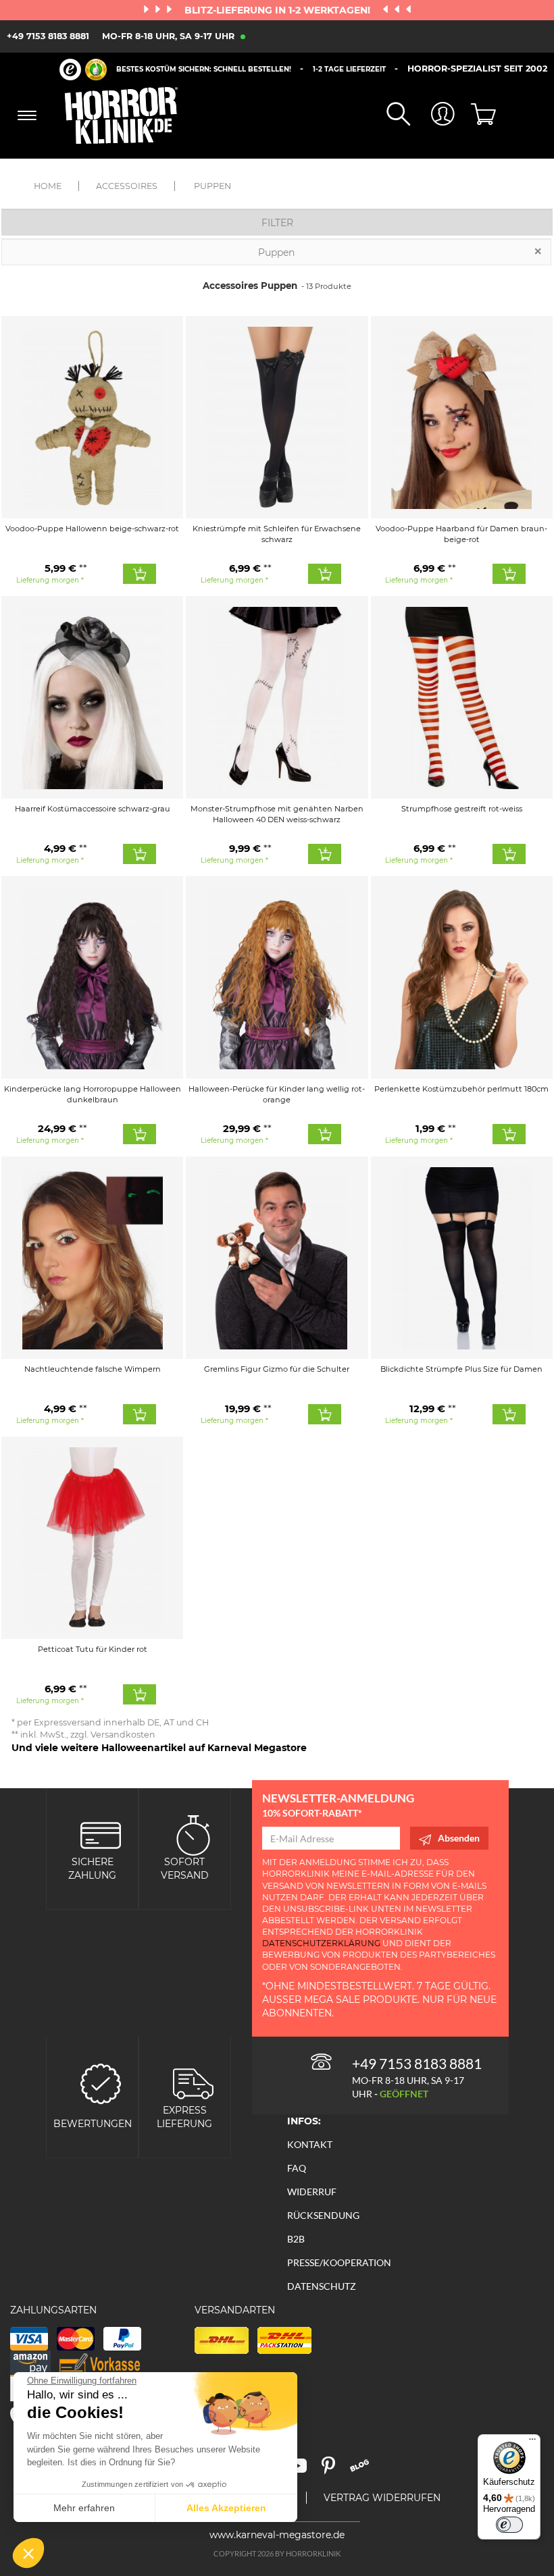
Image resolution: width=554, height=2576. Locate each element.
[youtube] (303, 2470)
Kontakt (310, 2144)
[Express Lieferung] (193, 2082)
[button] (28, 2553)
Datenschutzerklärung (321, 1943)
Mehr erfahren (84, 2508)
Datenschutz (322, 2286)
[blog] (364, 2470)
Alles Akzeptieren (226, 2508)
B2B (296, 2239)
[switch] (509, 2525)
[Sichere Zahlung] (101, 1834)
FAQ (297, 2168)
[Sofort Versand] (193, 1834)
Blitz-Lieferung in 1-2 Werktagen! (279, 10)
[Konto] (432, 115)
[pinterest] (334, 2470)
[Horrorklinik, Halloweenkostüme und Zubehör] (122, 115)
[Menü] (532, 2442)
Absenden (459, 1838)
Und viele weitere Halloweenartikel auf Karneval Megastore (159, 1748)
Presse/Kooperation (339, 2262)
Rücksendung (323, 2215)
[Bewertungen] (101, 2082)
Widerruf (312, 2192)
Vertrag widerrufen (382, 2498)
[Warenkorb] (477, 115)
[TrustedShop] (83, 70)
